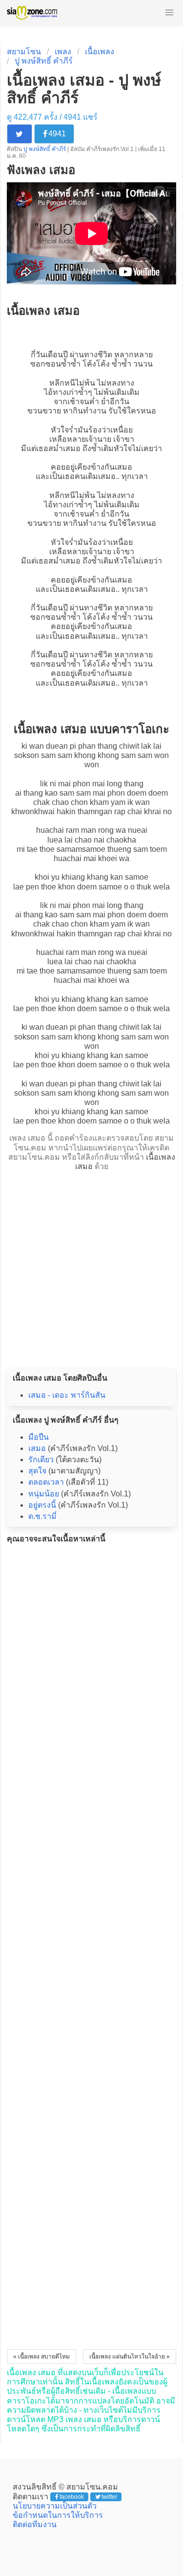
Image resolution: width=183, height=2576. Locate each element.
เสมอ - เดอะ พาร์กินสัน (67, 1395)
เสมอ (72, 448)
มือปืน (39, 1437)
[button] (169, 13)
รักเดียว (41, 1460)
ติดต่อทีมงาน (35, 2524)
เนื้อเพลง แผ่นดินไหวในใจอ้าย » (130, 2357)
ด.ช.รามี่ (42, 1516)
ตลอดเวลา (46, 1482)
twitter (109, 2497)
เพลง (63, 52)
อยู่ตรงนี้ (42, 1505)
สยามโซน (24, 52)
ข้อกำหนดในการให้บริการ (58, 2515)
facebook (72, 2497)
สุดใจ (37, 1471)
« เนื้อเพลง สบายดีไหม (41, 2357)
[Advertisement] (91, 1266)
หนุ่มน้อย (44, 1494)
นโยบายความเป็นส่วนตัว (55, 2506)
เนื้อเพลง (100, 52)
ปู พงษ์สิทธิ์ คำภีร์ (44, 61)
